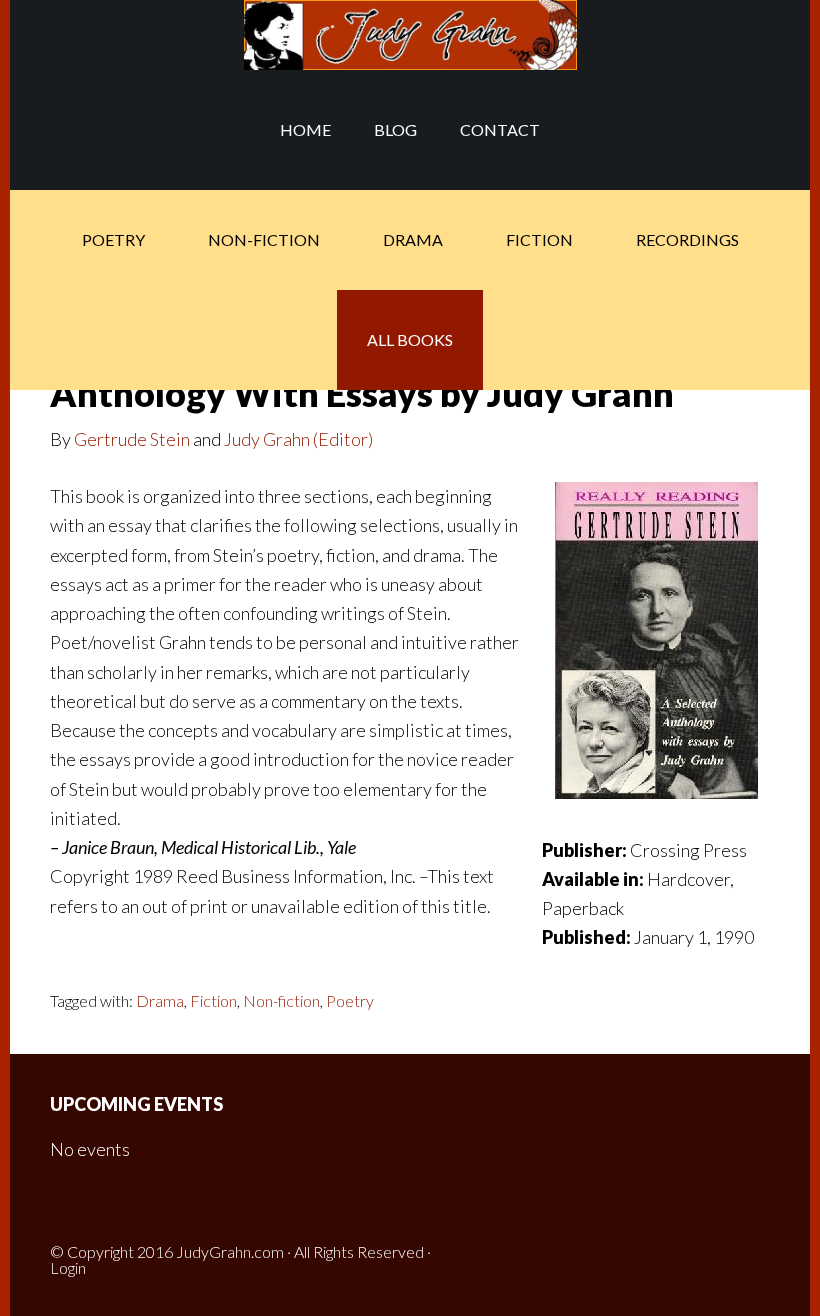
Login (68, 1267)
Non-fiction (281, 1000)
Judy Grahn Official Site (410, 35)
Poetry (350, 1000)
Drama (160, 1000)
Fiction (213, 1000)
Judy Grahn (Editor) (298, 439)
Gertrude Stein (132, 439)
